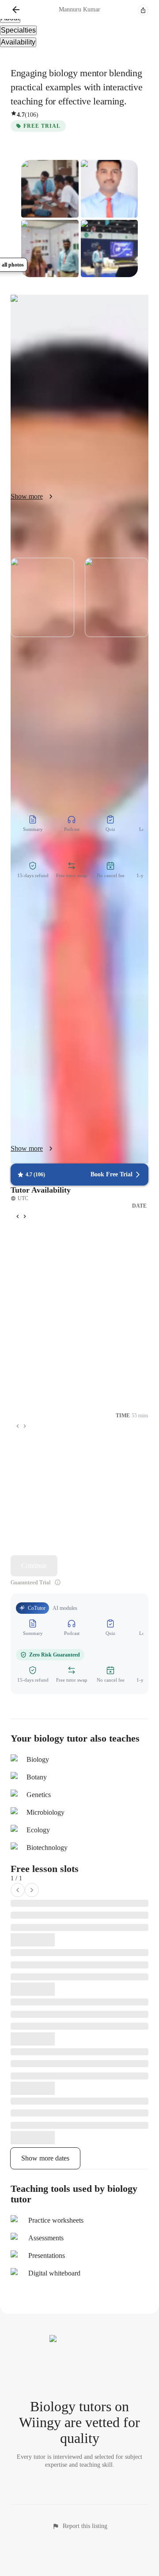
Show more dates (45, 2158)
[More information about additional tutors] (58, 1582)
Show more (27, 1148)
